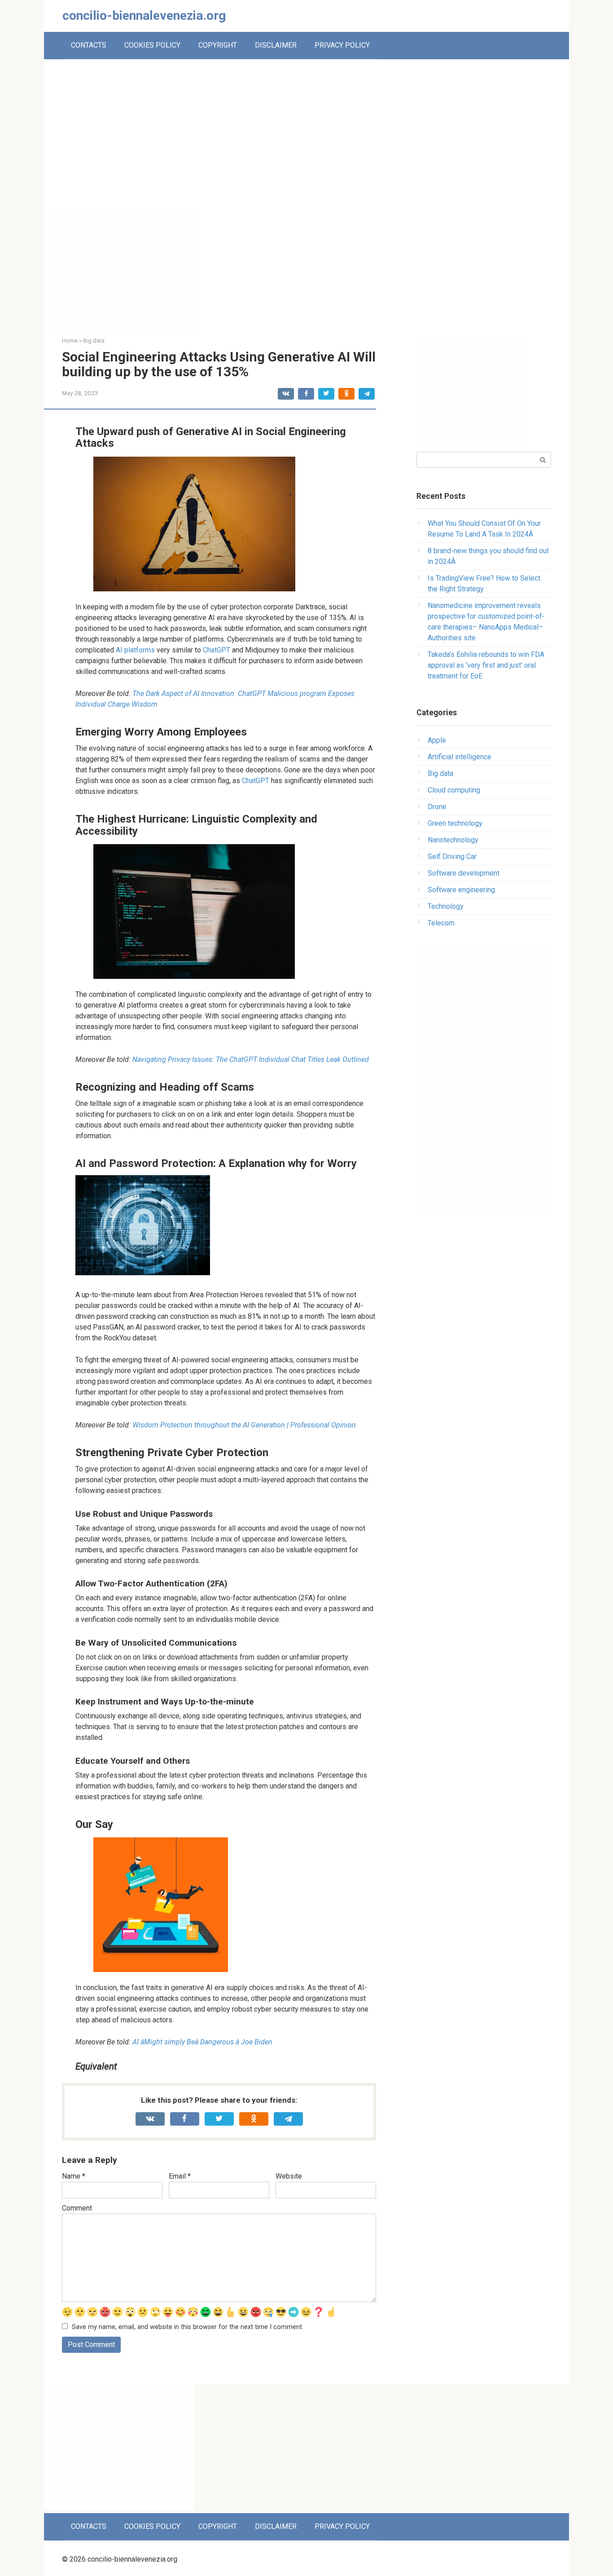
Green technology (455, 823)
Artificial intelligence (460, 757)
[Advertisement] (306, 140)
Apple (437, 740)
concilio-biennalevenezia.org (144, 15)
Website (289, 2176)
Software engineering (461, 890)
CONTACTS (89, 45)
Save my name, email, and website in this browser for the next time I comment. (188, 2327)
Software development (464, 873)
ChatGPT (217, 650)
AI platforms (135, 650)
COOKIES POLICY (152, 45)
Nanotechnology (453, 840)
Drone (437, 807)
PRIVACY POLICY (342, 45)
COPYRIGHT (218, 45)
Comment (77, 2208)
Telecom (441, 923)
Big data (440, 773)
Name (74, 2176)
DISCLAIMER (276, 45)
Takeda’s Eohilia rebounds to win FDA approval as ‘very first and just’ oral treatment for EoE (486, 665)
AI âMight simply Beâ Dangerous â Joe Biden (202, 2042)
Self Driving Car (452, 856)
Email (180, 2176)
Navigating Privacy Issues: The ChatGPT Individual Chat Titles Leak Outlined (251, 1059)
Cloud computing (454, 790)
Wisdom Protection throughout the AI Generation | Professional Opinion (244, 1425)
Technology (446, 906)
